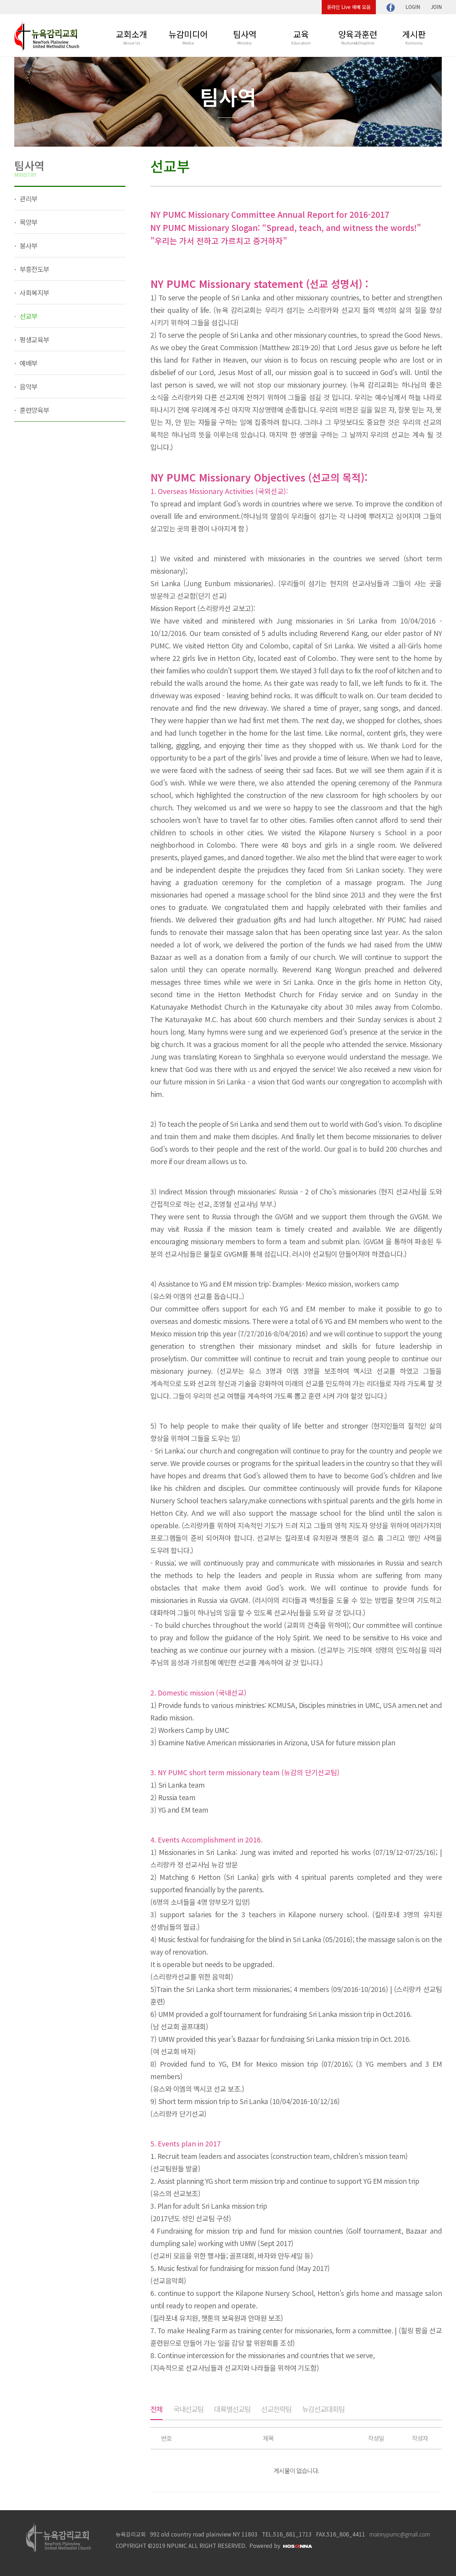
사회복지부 (34, 292)
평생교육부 (34, 339)
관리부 (28, 198)
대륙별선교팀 (232, 2409)
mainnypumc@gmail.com (400, 2534)
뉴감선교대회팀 (323, 2409)
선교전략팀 (276, 2409)
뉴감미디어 (188, 37)
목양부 (28, 222)
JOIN (436, 7)
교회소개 (131, 37)
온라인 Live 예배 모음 (349, 7)
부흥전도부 (34, 269)
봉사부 (28, 245)
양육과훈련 (358, 37)
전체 (156, 2409)
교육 (301, 37)
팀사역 (245, 37)
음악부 (28, 386)
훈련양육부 (34, 410)
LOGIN (413, 7)
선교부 (28, 316)
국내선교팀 (188, 2409)
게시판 (414, 37)
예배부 (28, 363)
